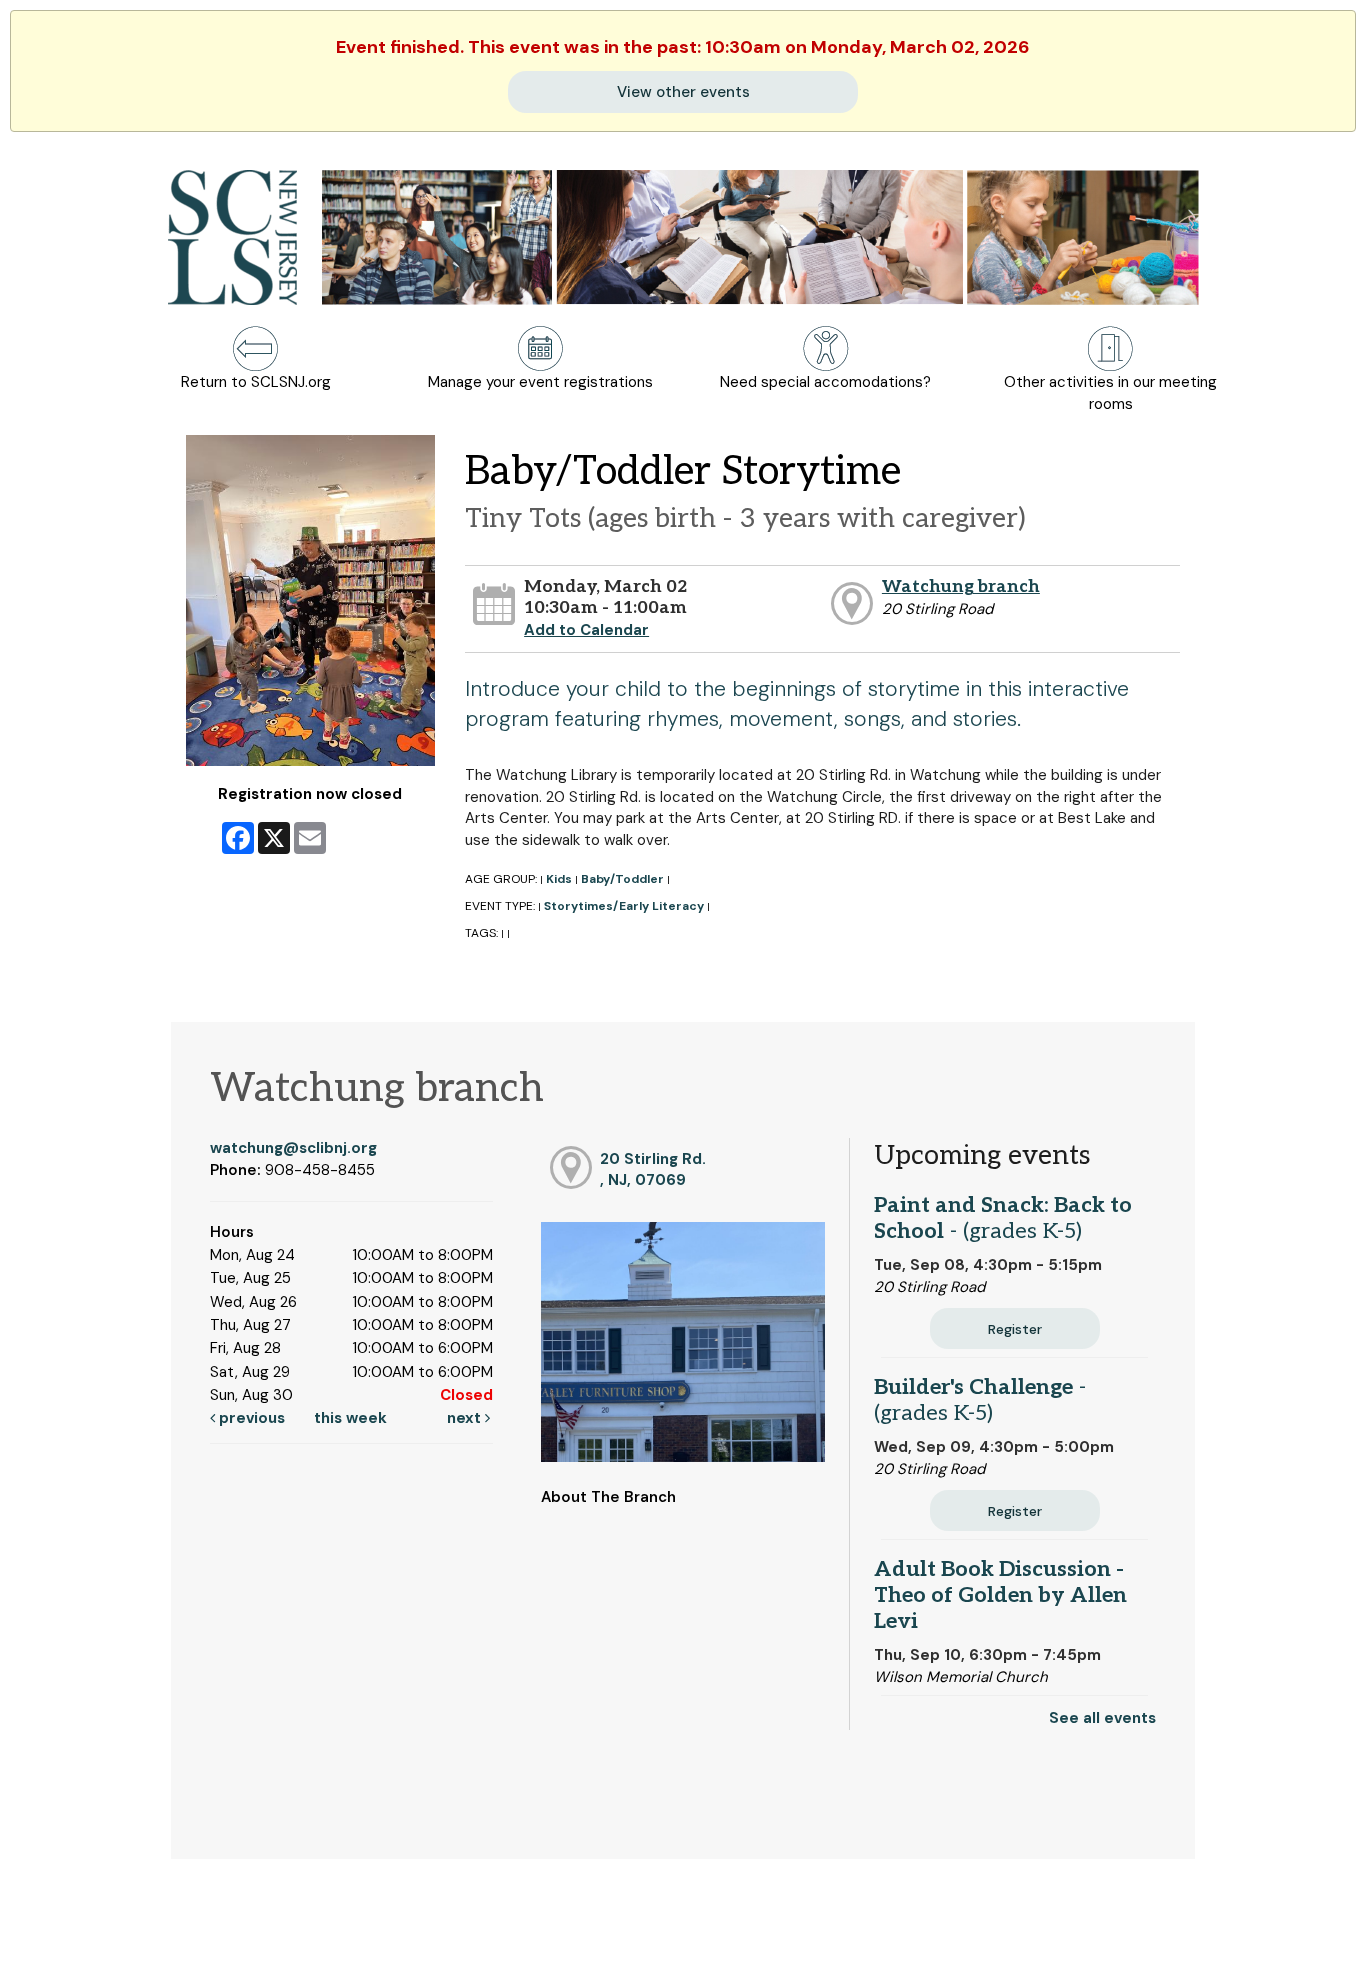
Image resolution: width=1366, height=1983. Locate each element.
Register (1015, 1329)
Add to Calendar (586, 630)
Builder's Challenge (980, 1400)
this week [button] (350, 1418)
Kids (559, 879)
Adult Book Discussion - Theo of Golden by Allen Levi (1000, 1595)
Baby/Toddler (622, 879)
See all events (1102, 1718)
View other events (683, 92)
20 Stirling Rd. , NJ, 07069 (653, 1169)
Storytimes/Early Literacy (624, 906)
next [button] (466, 1418)
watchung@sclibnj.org (293, 1148)
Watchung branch (961, 586)
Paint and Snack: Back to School (1003, 1218)
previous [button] (250, 1418)
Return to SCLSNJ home (93, 1952)
